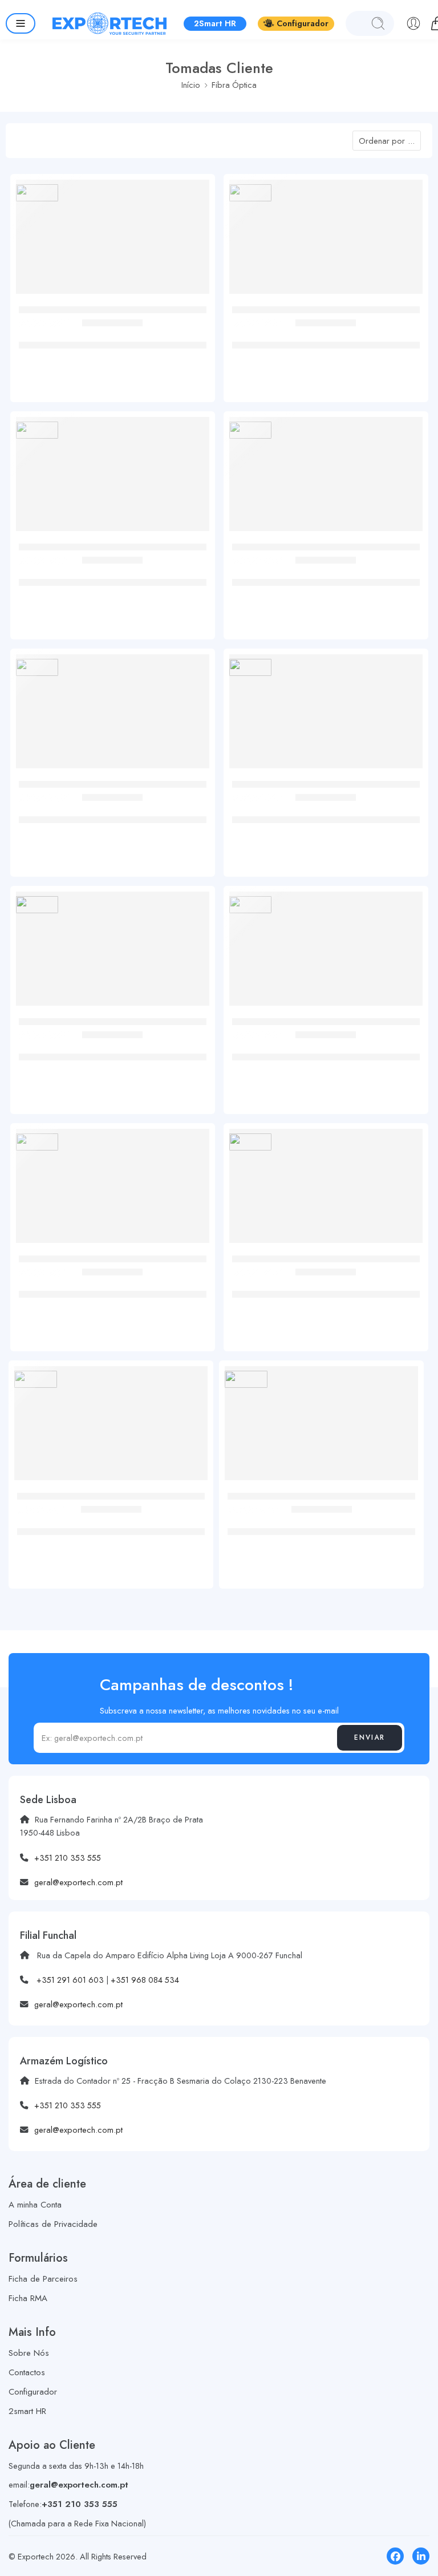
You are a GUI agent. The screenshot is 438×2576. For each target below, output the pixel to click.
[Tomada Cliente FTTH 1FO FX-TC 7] (326, 716)
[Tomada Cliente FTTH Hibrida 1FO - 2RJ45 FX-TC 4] (113, 1190)
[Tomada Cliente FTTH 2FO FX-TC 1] (113, 478)
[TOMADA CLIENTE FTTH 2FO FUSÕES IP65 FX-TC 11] (326, 241)
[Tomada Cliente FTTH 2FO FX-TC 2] (326, 478)
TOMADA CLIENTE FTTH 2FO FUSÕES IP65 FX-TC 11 (326, 339)
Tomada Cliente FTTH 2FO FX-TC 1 (113, 570)
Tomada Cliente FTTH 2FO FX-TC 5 (326, 1045)
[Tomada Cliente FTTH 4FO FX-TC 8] (111, 1427)
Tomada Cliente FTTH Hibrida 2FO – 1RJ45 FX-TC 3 (112, 1051)
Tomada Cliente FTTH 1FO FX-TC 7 (326, 808)
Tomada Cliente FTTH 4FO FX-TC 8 (111, 1520)
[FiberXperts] (37, 193)
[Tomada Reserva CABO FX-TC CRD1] (321, 1427)
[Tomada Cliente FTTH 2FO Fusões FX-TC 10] (113, 241)
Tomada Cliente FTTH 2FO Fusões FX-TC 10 (112, 333)
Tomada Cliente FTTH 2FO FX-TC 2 (326, 570)
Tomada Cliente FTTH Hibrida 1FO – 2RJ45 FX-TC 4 (112, 1288)
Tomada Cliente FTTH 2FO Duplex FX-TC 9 (113, 808)
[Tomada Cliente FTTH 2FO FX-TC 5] (326, 953)
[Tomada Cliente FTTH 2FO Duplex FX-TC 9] (113, 716)
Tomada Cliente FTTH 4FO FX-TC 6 (326, 1282)
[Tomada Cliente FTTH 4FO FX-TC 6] (326, 1190)
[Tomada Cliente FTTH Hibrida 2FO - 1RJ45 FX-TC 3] (113, 953)
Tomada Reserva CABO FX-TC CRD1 (321, 1520)
